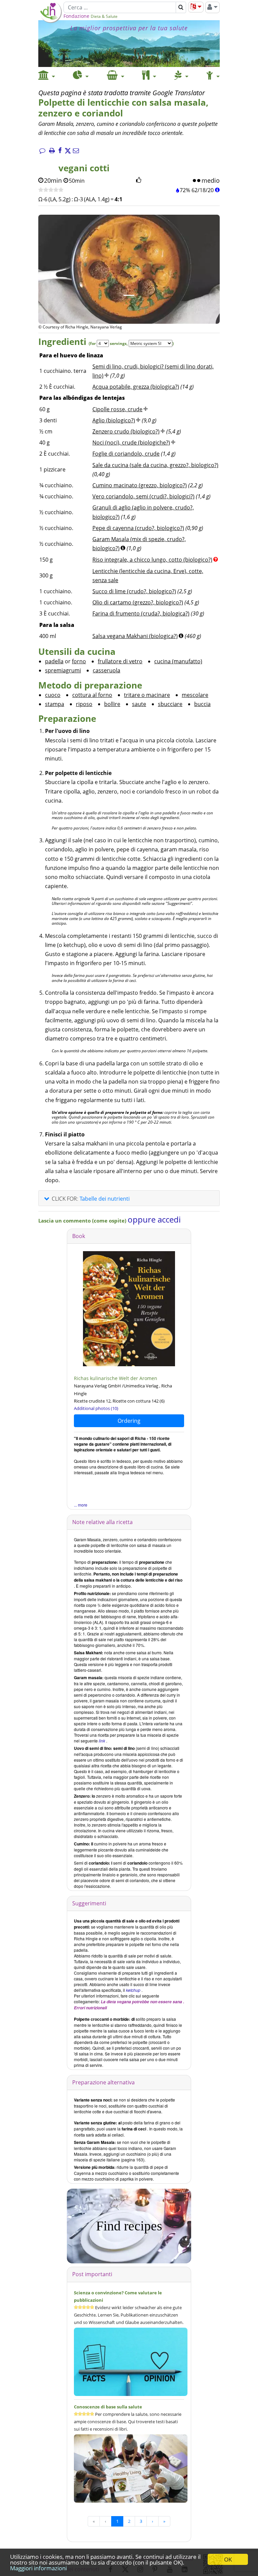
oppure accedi (154, 1219)
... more (81, 1505)
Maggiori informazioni (38, 2568)
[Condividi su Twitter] (68, 151)
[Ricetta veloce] (51, 190)
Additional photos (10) (96, 1408)
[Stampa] (52, 151)
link (102, 1741)
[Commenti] (42, 151)
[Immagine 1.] (129, 295)
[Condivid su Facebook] (60, 151)
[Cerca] (181, 7)
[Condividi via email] (76, 151)
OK (228, 2559)
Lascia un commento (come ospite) (83, 1221)
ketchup (133, 1990)
